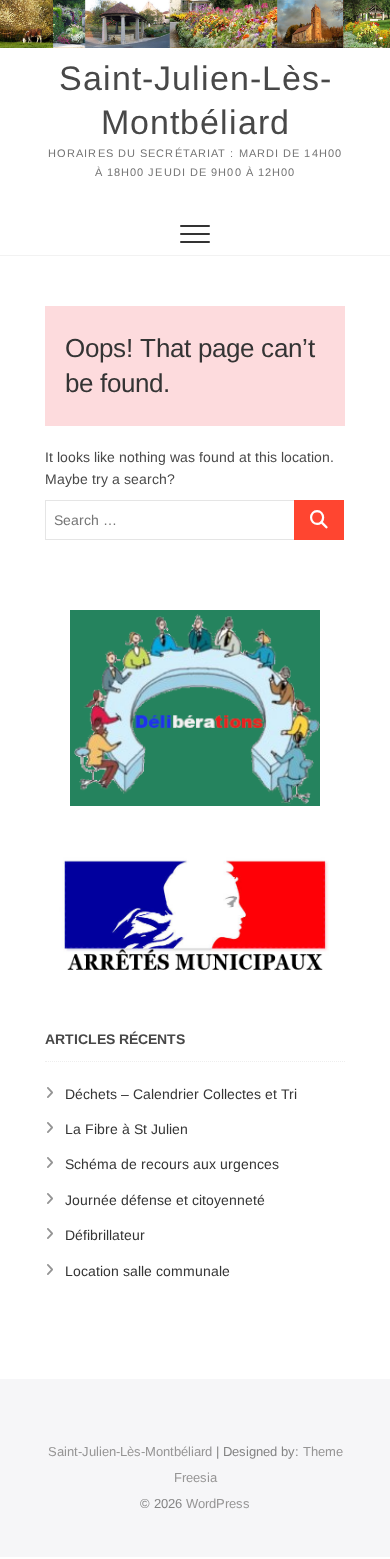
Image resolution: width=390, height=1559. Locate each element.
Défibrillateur (105, 1235)
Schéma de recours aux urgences (172, 1164)
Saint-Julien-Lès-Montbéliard (195, 100)
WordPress (218, 1503)
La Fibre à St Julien (126, 1129)
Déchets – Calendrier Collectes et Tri (181, 1094)
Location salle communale (147, 1271)
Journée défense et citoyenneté (165, 1200)
